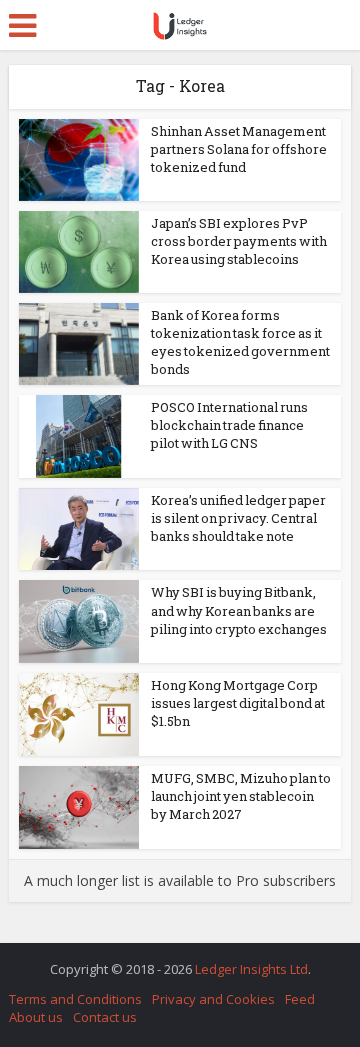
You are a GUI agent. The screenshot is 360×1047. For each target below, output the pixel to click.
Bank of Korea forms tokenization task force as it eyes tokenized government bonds (240, 342)
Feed (300, 999)
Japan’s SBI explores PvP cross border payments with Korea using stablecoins (239, 241)
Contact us (105, 1017)
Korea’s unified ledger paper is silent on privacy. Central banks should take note (238, 518)
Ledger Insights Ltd (251, 969)
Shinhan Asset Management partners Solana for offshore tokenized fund (239, 149)
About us (36, 1017)
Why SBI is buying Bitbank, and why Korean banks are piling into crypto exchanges (239, 610)
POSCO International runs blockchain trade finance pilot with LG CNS (229, 425)
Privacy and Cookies (213, 999)
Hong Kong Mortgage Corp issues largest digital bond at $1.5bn (238, 703)
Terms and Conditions (75, 999)
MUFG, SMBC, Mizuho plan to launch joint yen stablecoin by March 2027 (241, 796)
